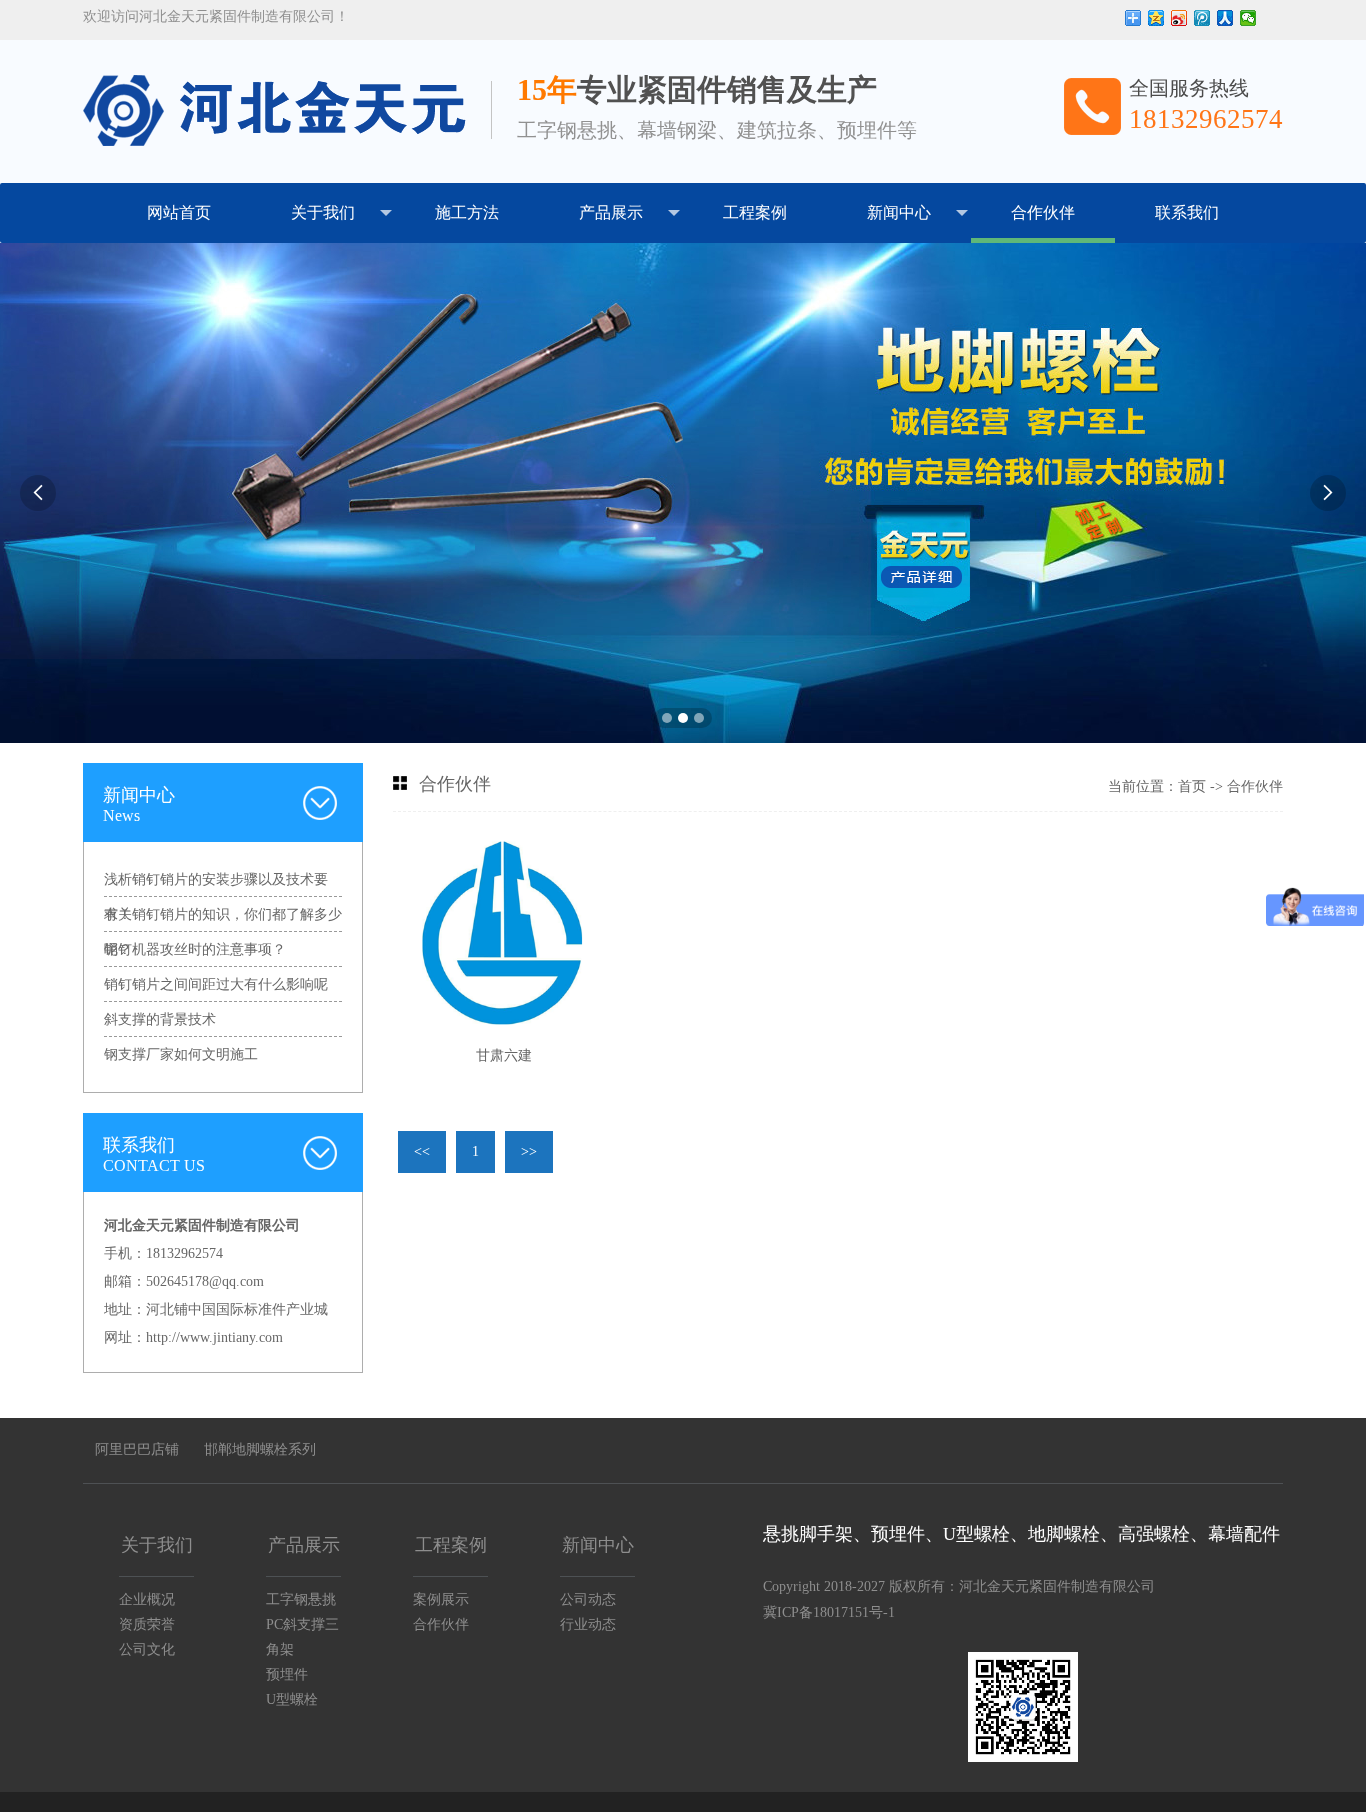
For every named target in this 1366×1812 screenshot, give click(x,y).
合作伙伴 (1043, 212)
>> (529, 1151)
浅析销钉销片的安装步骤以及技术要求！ (216, 884)
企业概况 (147, 1599)
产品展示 (611, 212)
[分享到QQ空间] (1156, 18)
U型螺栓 (292, 1699)
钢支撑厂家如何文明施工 (181, 1054)
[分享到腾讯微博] (1202, 18)
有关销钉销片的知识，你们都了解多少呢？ (223, 919)
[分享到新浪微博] (1179, 18)
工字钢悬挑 (301, 1599)
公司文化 (147, 1649)
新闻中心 (899, 212)
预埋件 (287, 1674)
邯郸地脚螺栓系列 (260, 1449)
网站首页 (179, 212)
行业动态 (588, 1624)
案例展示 (441, 1599)
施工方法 (467, 212)
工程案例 (755, 212)
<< (422, 1151)
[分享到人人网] (1225, 18)
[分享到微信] (1248, 18)
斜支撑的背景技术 (160, 1019)
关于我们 (323, 212)
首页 (1192, 786)
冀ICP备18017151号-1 (829, 1612)
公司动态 (588, 1599)
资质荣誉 (147, 1624)
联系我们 (1187, 212)
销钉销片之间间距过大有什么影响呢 (216, 984)
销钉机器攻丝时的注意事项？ (195, 949)
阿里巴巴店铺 (137, 1449)
